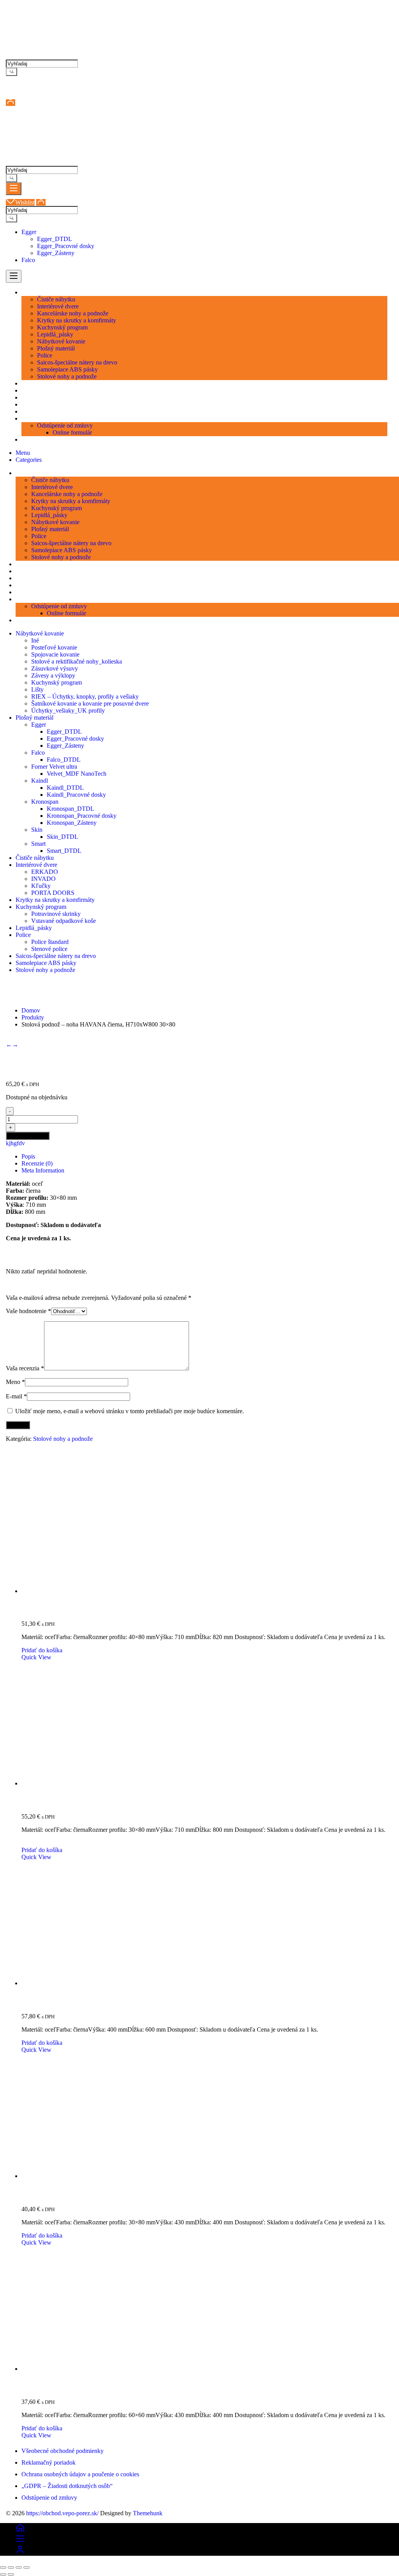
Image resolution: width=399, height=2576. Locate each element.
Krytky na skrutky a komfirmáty (55, 900)
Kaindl (40, 781)
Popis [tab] (28, 1156)
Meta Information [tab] (43, 1170)
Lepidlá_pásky (34, 928)
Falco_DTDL (64, 760)
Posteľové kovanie (54, 647)
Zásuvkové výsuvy (55, 668)
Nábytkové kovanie (40, 633)
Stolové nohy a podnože (45, 970)
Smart (38, 844)
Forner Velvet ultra (54, 767)
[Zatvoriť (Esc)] (26, 2567)
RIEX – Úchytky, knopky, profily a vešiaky (85, 696)
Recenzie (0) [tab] (37, 1163)
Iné (35, 640)
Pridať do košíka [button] (42, 1650)
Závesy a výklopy (53, 675)
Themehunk (148, 2513)
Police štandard (50, 942)
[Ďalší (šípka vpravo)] (11, 2574)
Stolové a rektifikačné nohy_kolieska (77, 661)
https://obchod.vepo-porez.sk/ (62, 2513)
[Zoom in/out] (3, 2567)
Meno (15, 1382)
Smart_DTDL (64, 851)
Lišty (37, 689)
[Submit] (11, 72)
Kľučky (41, 886)
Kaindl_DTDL (65, 788)
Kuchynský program (56, 682)
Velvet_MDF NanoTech (77, 774)
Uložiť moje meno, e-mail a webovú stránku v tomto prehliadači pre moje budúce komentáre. (130, 1411)
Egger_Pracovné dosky (66, 246)
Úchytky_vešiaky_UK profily (68, 710)
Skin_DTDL (63, 837)
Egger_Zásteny (56, 253)
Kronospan (45, 802)
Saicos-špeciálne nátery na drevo (56, 956)
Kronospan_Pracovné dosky (82, 816)
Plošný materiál (34, 718)
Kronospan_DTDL (71, 809)
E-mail (16, 1396)
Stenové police (49, 949)
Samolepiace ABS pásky (46, 963)
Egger (29, 232)
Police (23, 935)
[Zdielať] (19, 2567)
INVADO (43, 879)
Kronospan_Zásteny (72, 823)
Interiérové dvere (36, 865)
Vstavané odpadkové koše (64, 921)
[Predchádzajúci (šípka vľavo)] (3, 2574)
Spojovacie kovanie (55, 654)
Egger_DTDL (55, 239)
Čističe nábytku (35, 858)
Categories (29, 460)
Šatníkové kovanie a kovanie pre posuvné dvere (90, 703)
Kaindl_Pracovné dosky (76, 795)
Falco (28, 260)
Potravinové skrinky (56, 914)
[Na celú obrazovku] (11, 2567)
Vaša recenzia (25, 1368)
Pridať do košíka (28, 1136)
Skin (37, 830)
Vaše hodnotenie (28, 1311)
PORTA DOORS (53, 893)
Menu (23, 453)
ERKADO (45, 872)
